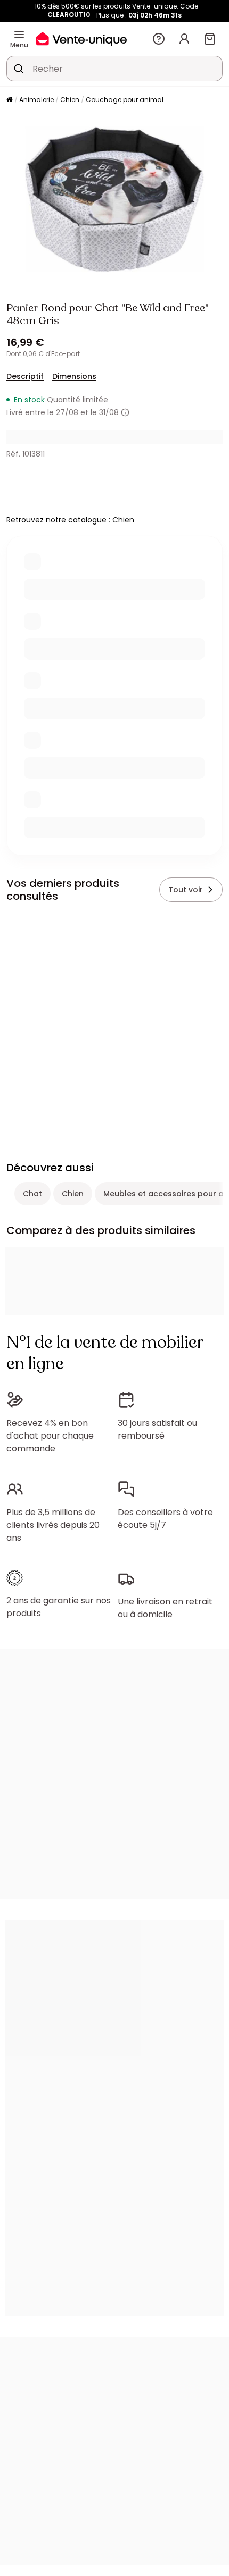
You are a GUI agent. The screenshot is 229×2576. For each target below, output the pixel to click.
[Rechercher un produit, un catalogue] (19, 69)
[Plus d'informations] (125, 412)
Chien (70, 100)
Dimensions (74, 376)
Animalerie (36, 100)
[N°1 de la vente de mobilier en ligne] (81, 39)
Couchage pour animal (125, 100)
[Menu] (19, 35)
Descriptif (25, 376)
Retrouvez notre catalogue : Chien (70, 520)
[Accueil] (10, 100)
